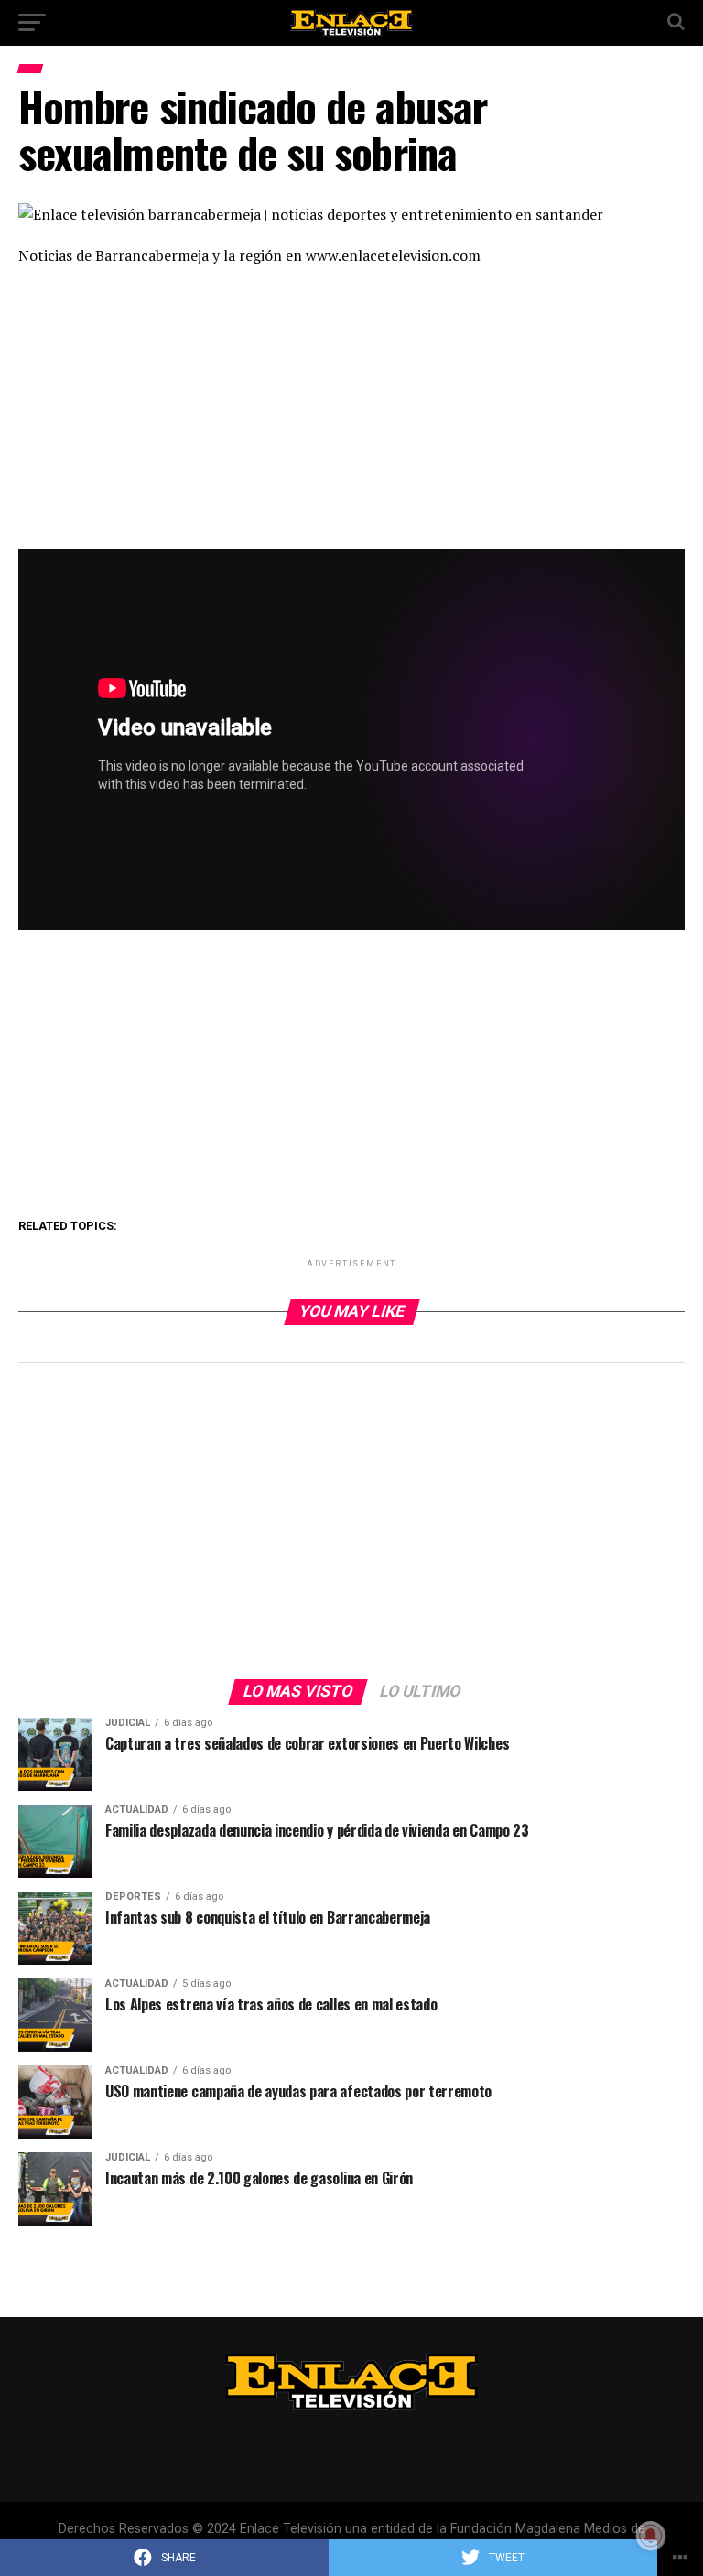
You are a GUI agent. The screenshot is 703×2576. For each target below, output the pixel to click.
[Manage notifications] (651, 2536)
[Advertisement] (351, 414)
